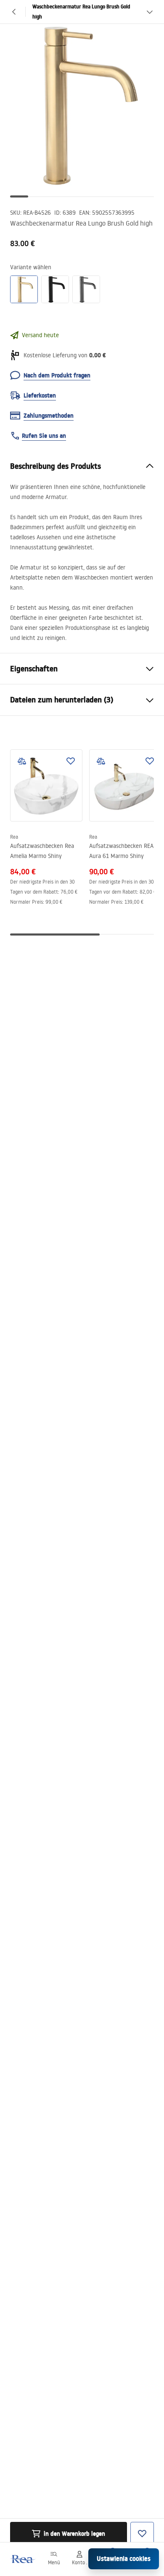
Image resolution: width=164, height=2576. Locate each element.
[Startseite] (22, 2559)
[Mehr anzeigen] (150, 12)
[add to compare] (22, 761)
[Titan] (86, 289)
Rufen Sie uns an (44, 436)
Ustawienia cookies (124, 2559)
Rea (14, 837)
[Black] (55, 289)
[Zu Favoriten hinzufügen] (71, 761)
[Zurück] (14, 12)
